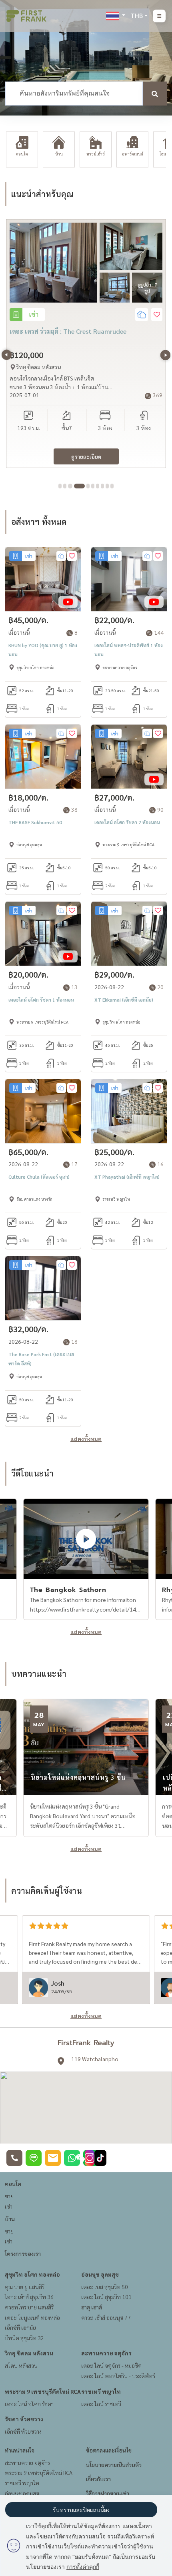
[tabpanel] (86, 344)
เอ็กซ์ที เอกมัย (20, 2327)
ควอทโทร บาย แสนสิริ (29, 2307)
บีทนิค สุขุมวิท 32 (24, 2338)
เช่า (9, 2206)
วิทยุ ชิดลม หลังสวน (29, 2353)
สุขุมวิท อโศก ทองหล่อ (32, 2274)
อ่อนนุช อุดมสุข (100, 2274)
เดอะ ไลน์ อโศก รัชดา (29, 2404)
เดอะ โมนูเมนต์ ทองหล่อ (32, 2317)
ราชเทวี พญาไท (101, 2391)
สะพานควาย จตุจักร (106, 2353)
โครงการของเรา (23, 2253)
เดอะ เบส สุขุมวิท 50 (105, 2287)
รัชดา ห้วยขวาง (24, 2419)
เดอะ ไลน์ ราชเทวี (101, 2404)
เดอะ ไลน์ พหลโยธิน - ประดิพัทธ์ (118, 2376)
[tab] (60, 486)
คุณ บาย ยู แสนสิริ (25, 2287)
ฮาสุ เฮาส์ (92, 2307)
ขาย (9, 2196)
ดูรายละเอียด (86, 456)
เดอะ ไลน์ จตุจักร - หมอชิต (111, 2365)
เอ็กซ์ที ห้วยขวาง (23, 2431)
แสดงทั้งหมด (86, 1438)
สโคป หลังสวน (21, 2365)
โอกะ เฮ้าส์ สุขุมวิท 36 (29, 2297)
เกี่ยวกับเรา (98, 2479)
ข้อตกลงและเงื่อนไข (109, 2450)
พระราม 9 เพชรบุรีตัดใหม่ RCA (43, 2391)
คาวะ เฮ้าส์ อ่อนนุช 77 (106, 2317)
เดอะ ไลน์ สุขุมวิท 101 (106, 2297)
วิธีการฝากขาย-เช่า (108, 2493)
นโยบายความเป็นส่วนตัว (114, 2464)
